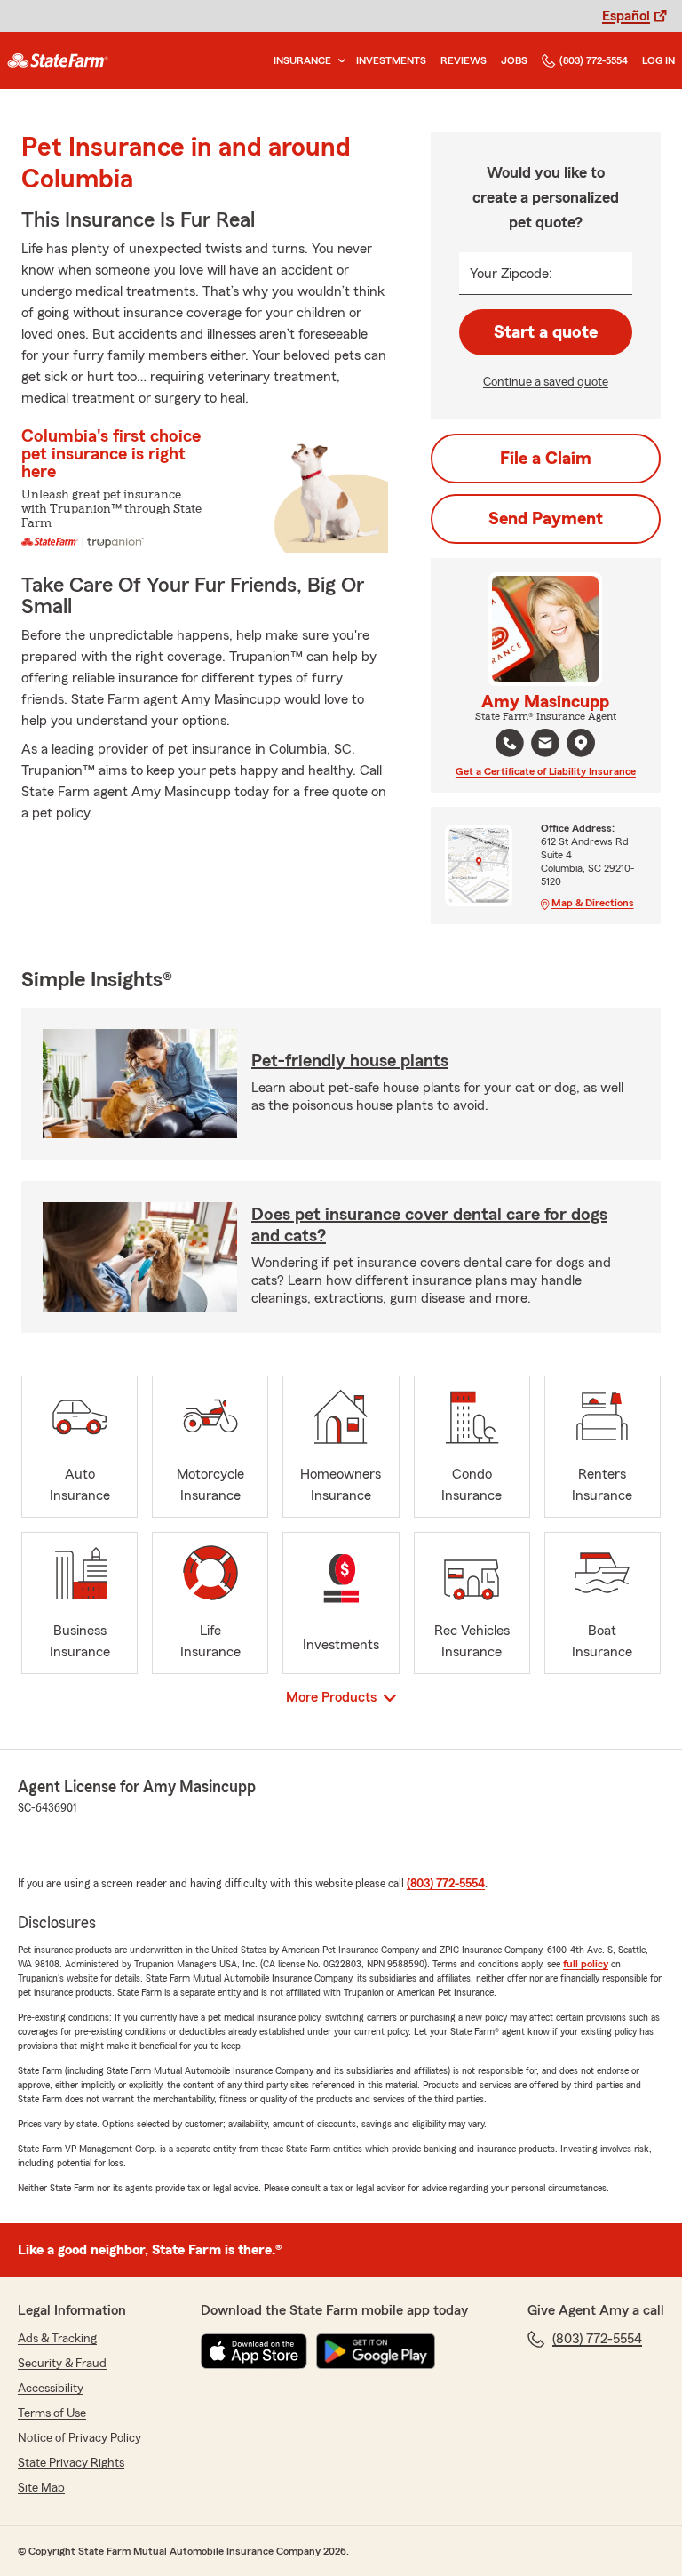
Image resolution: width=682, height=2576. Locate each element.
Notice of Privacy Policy (79, 2438)
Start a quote (546, 332)
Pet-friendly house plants (350, 1061)
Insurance (302, 60)
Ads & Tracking (57, 2339)
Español (626, 16)
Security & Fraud (62, 2364)
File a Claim (546, 459)
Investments (391, 60)
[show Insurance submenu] (338, 61)
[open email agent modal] (545, 745)
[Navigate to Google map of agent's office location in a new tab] (581, 743)
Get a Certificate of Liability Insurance (546, 771)
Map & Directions (593, 903)
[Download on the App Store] (254, 2351)
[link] (58, 60)
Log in (658, 60)
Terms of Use (52, 2413)
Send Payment (546, 519)
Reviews (464, 60)
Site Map (41, 2488)
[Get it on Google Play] (376, 2351)
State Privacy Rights (71, 2463)
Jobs (514, 60)
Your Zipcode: (511, 274)
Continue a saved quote (546, 382)
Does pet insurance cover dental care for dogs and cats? (429, 1225)
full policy (586, 1964)
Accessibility (51, 2389)
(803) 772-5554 (594, 60)
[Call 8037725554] (510, 743)
